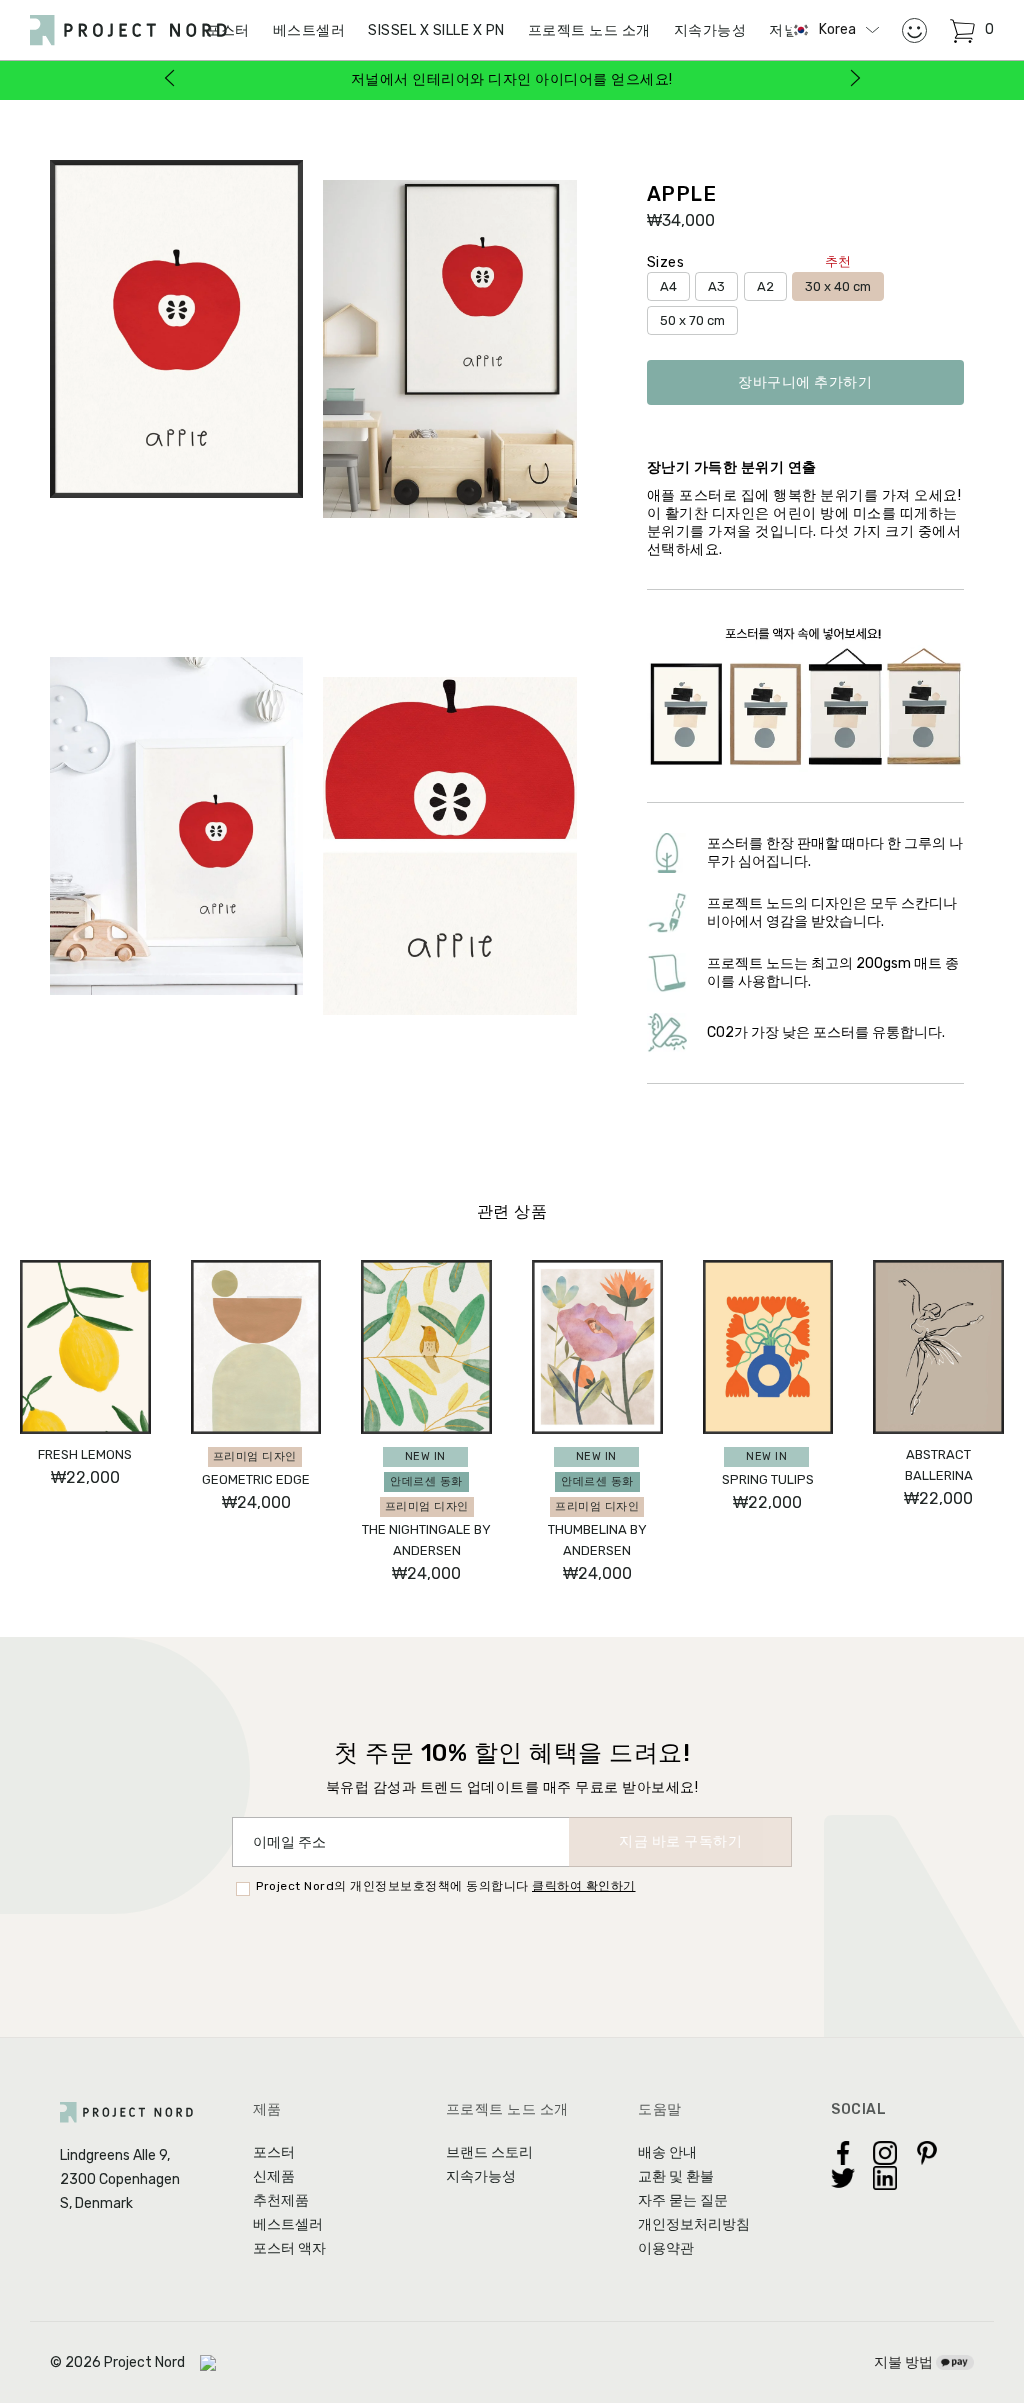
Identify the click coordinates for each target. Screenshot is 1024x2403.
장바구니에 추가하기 (805, 382)
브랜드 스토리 (489, 2152)
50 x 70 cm (692, 320)
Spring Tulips (768, 1479)
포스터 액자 (289, 2248)
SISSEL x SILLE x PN (436, 30)
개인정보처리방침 (694, 2224)
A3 (716, 286)
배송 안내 (667, 2152)
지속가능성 (710, 30)
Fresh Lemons (85, 1454)
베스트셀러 (309, 30)
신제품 (274, 2176)
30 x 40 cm (838, 283)
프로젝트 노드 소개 (589, 30)
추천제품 (281, 2200)
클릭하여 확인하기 (584, 1886)
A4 (668, 286)
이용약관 (666, 2248)
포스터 (274, 2152)
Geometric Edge (256, 1479)
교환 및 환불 (676, 2176)
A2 (765, 286)
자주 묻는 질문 (683, 2200)
